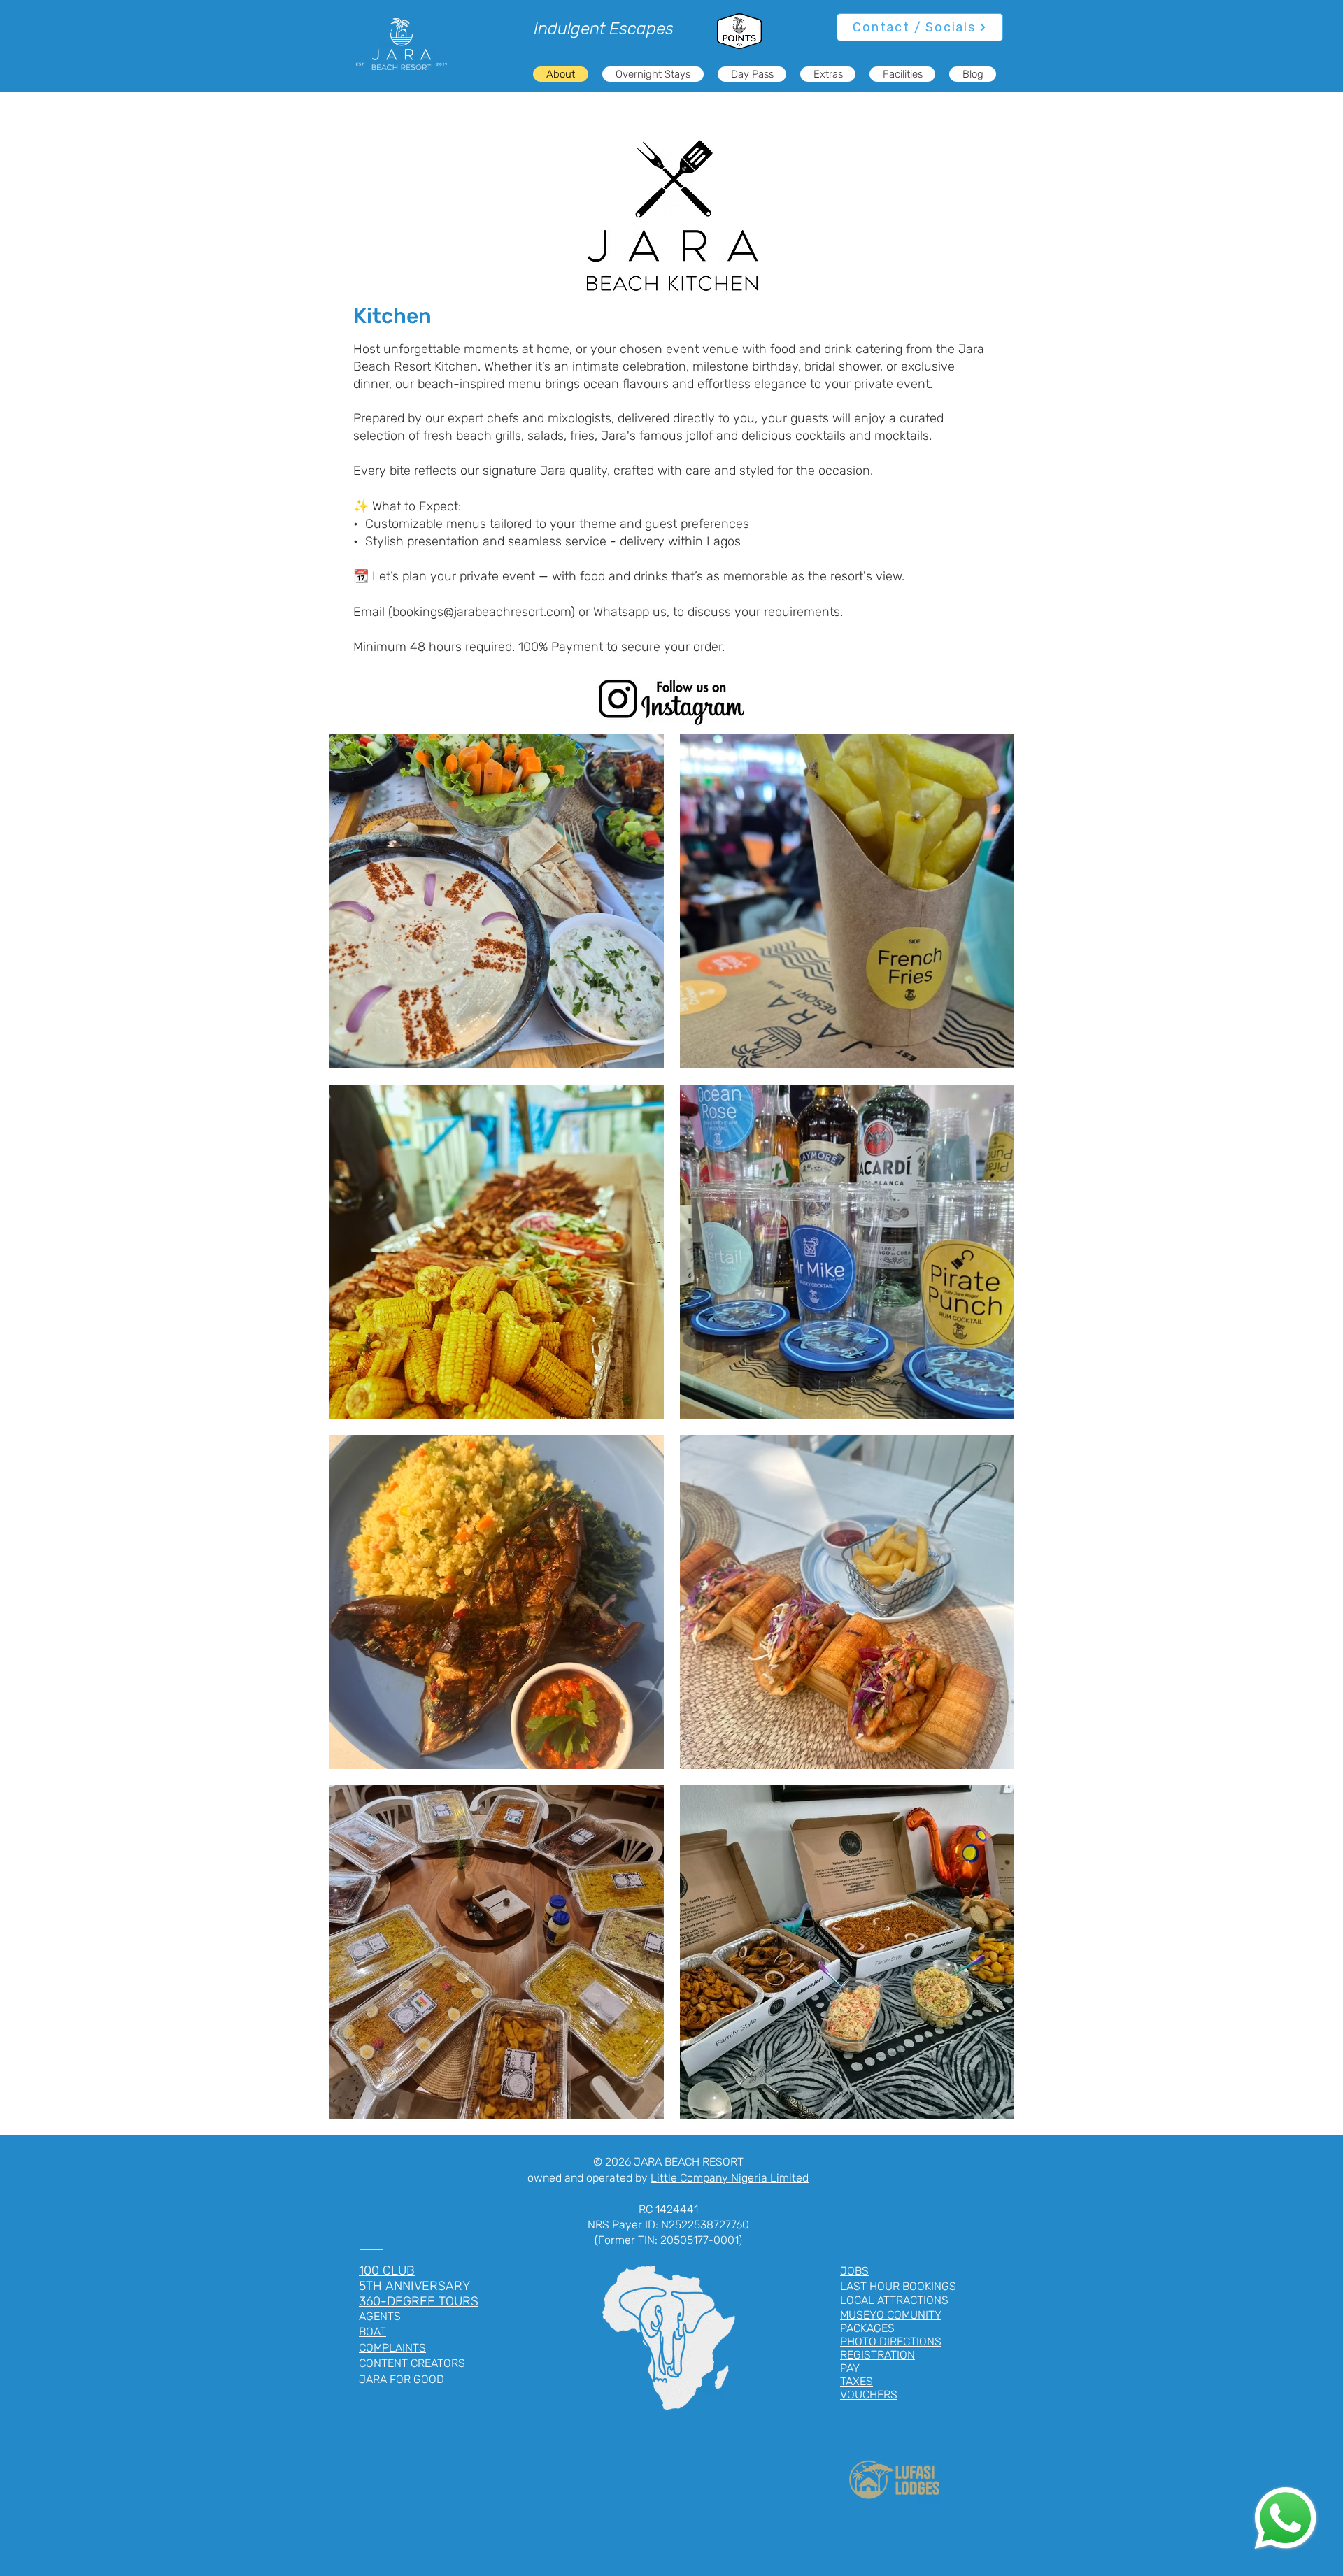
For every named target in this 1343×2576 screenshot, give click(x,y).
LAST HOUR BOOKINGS (898, 2286)
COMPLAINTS (392, 2348)
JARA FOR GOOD (402, 2379)
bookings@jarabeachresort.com (482, 612)
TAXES (857, 2381)
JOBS (854, 2271)
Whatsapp (621, 612)
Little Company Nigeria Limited (730, 2178)
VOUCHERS (869, 2395)
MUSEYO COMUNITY (891, 2315)
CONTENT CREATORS (412, 2363)
